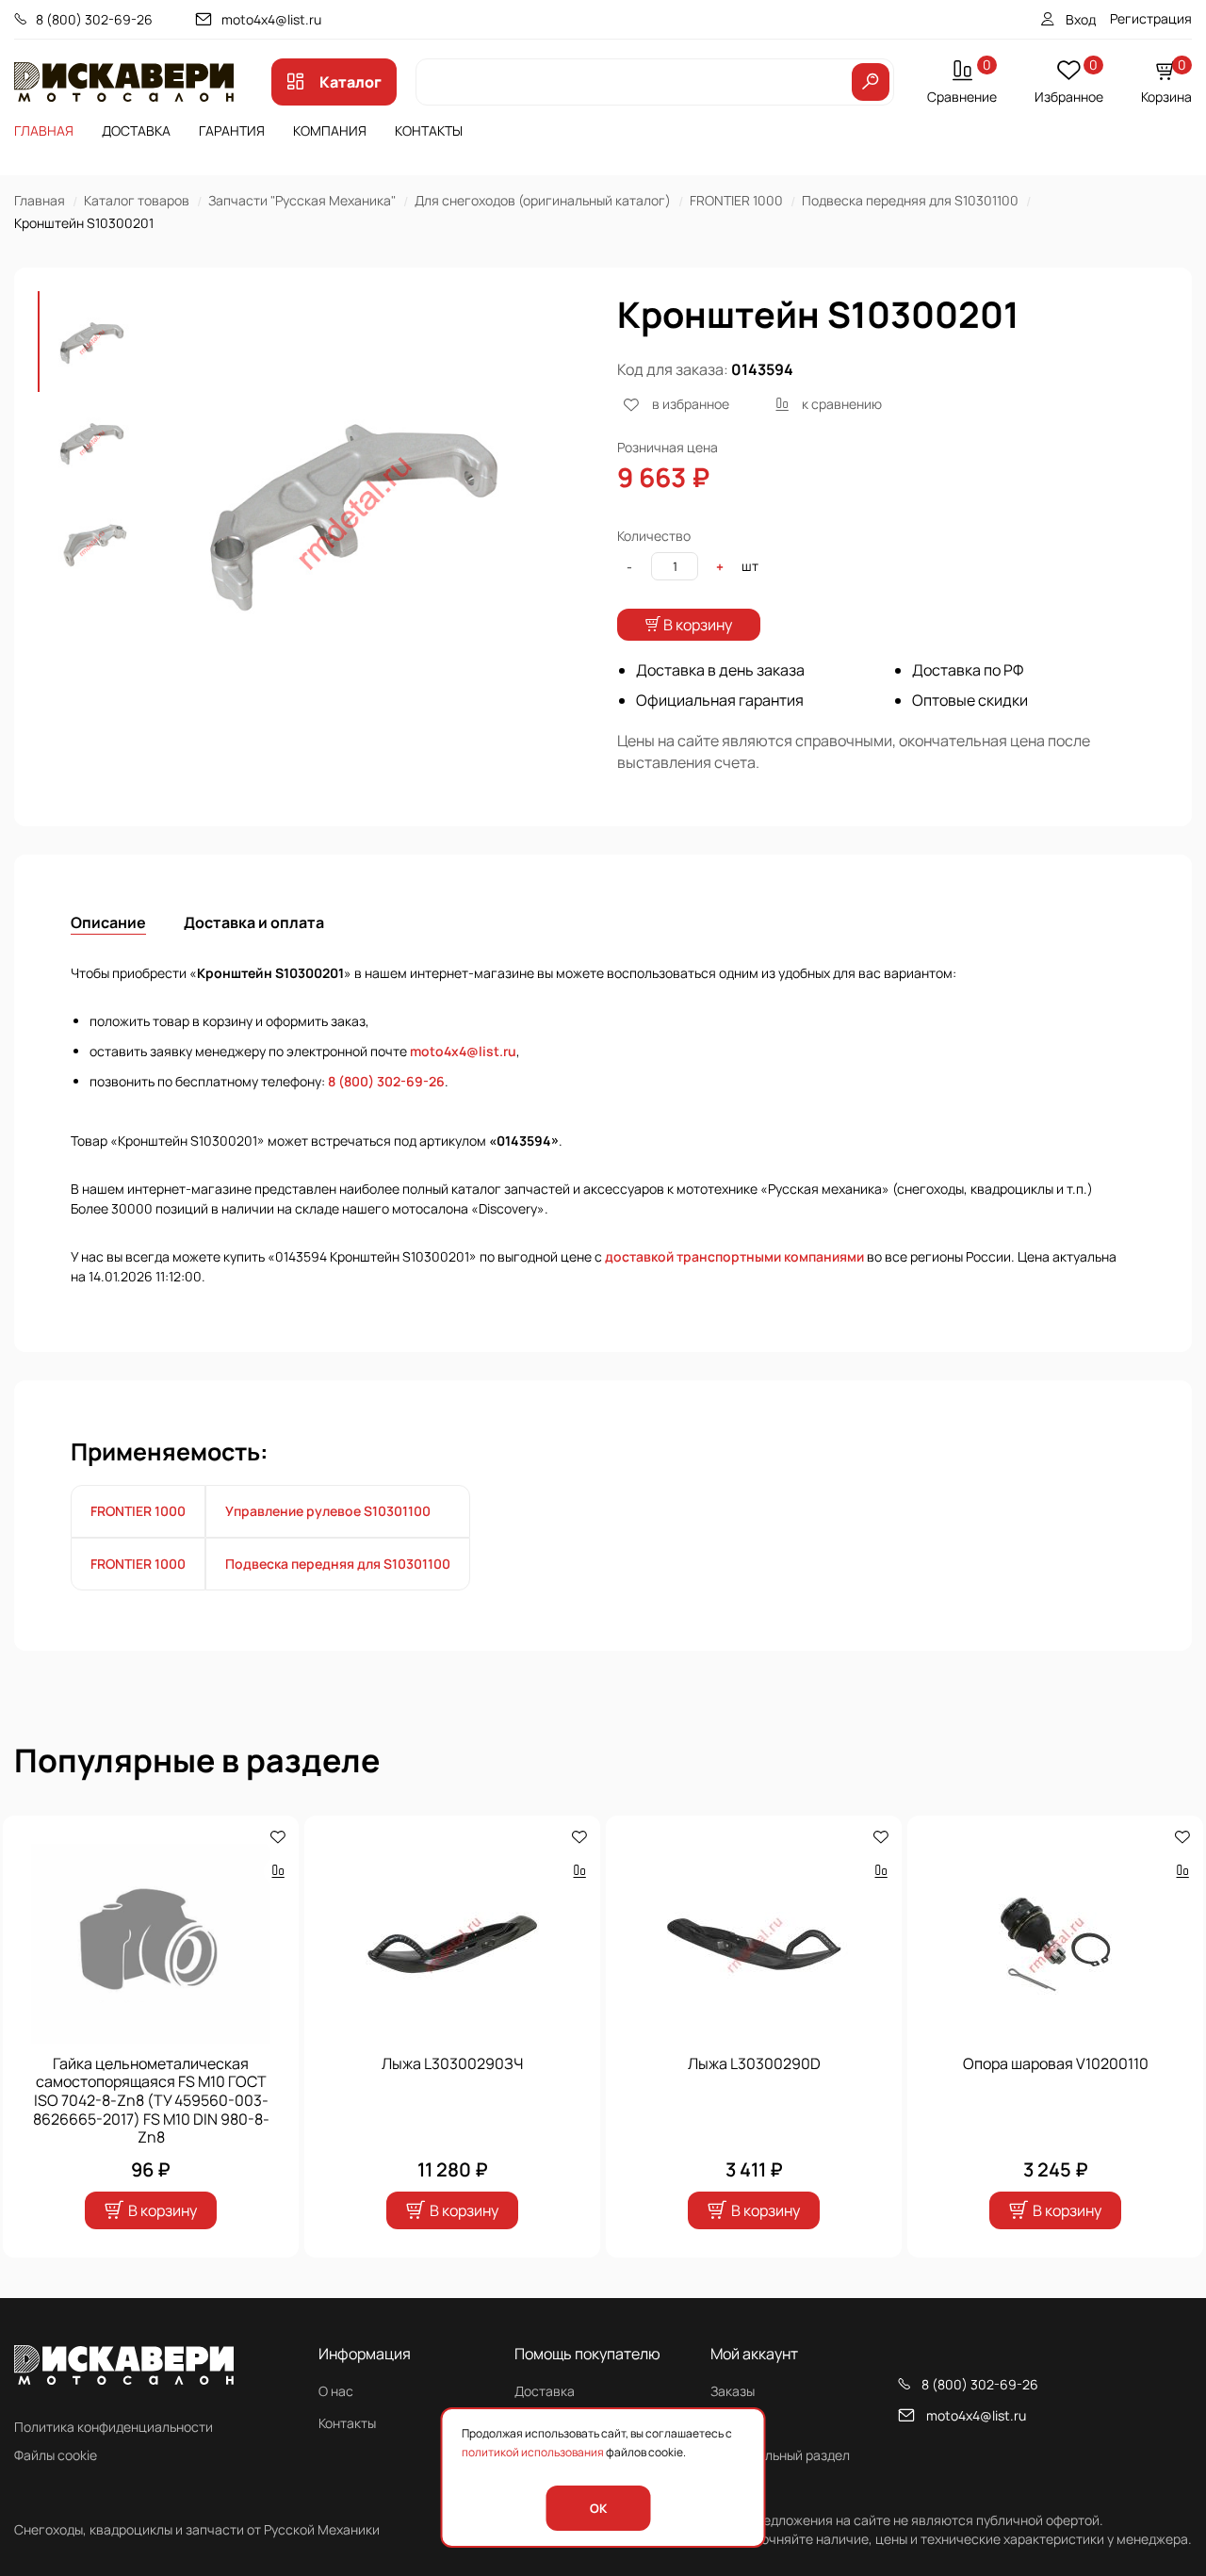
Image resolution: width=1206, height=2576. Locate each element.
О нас (336, 2391)
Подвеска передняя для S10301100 (910, 200)
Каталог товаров (137, 200)
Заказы (733, 2391)
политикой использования (533, 2452)
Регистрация (1151, 18)
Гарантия (232, 130)
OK (598, 2508)
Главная (44, 130)
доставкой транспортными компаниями (734, 1256)
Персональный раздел (780, 2455)
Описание (108, 922)
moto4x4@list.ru (271, 19)
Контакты (429, 130)
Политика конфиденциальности (114, 2427)
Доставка (136, 130)
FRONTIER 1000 (736, 200)
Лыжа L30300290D (754, 2063)
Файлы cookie (56, 2455)
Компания (330, 130)
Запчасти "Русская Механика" (302, 200)
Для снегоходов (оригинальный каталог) (543, 200)
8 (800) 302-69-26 (94, 19)
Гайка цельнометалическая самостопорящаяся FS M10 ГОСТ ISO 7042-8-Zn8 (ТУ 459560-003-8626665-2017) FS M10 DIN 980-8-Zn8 (151, 2100)
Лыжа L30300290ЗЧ (452, 2063)
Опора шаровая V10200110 (1056, 2063)
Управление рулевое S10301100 (328, 1511)
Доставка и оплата (254, 922)
